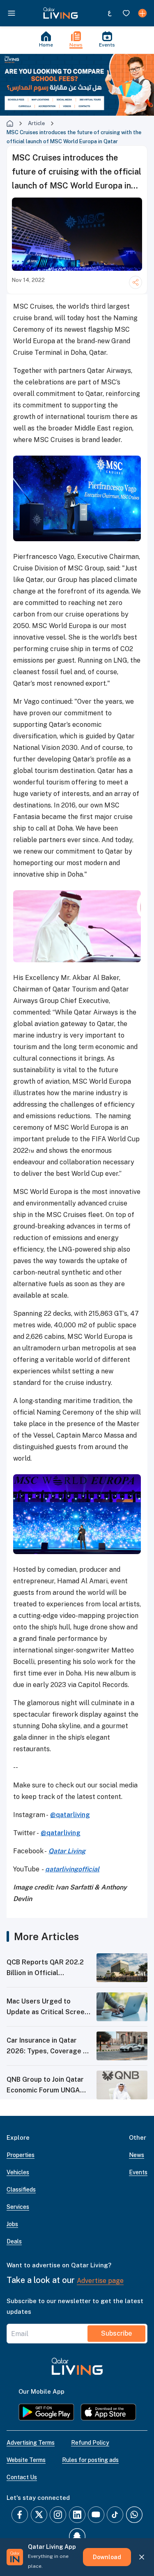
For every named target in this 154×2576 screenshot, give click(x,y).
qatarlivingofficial (72, 1869)
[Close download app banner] (142, 2557)
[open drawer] (11, 13)
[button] (61, 13)
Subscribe (116, 2333)
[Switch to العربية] (110, 13)
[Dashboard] (143, 13)
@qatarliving (70, 1815)
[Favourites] (126, 13)
